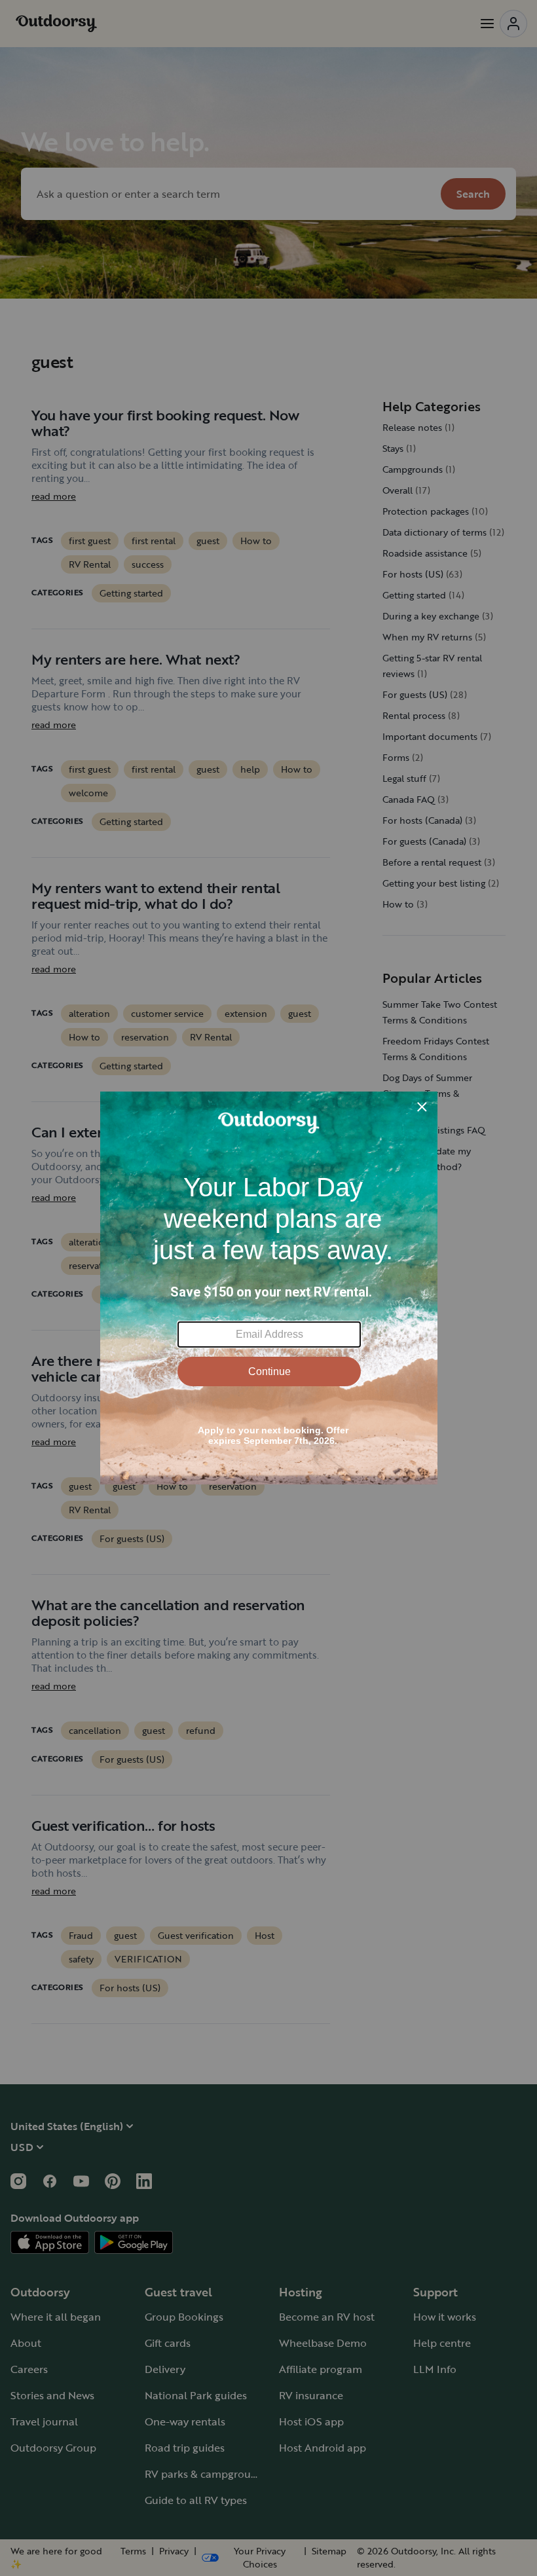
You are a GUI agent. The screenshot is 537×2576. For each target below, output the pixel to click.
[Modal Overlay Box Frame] (269, 1288)
